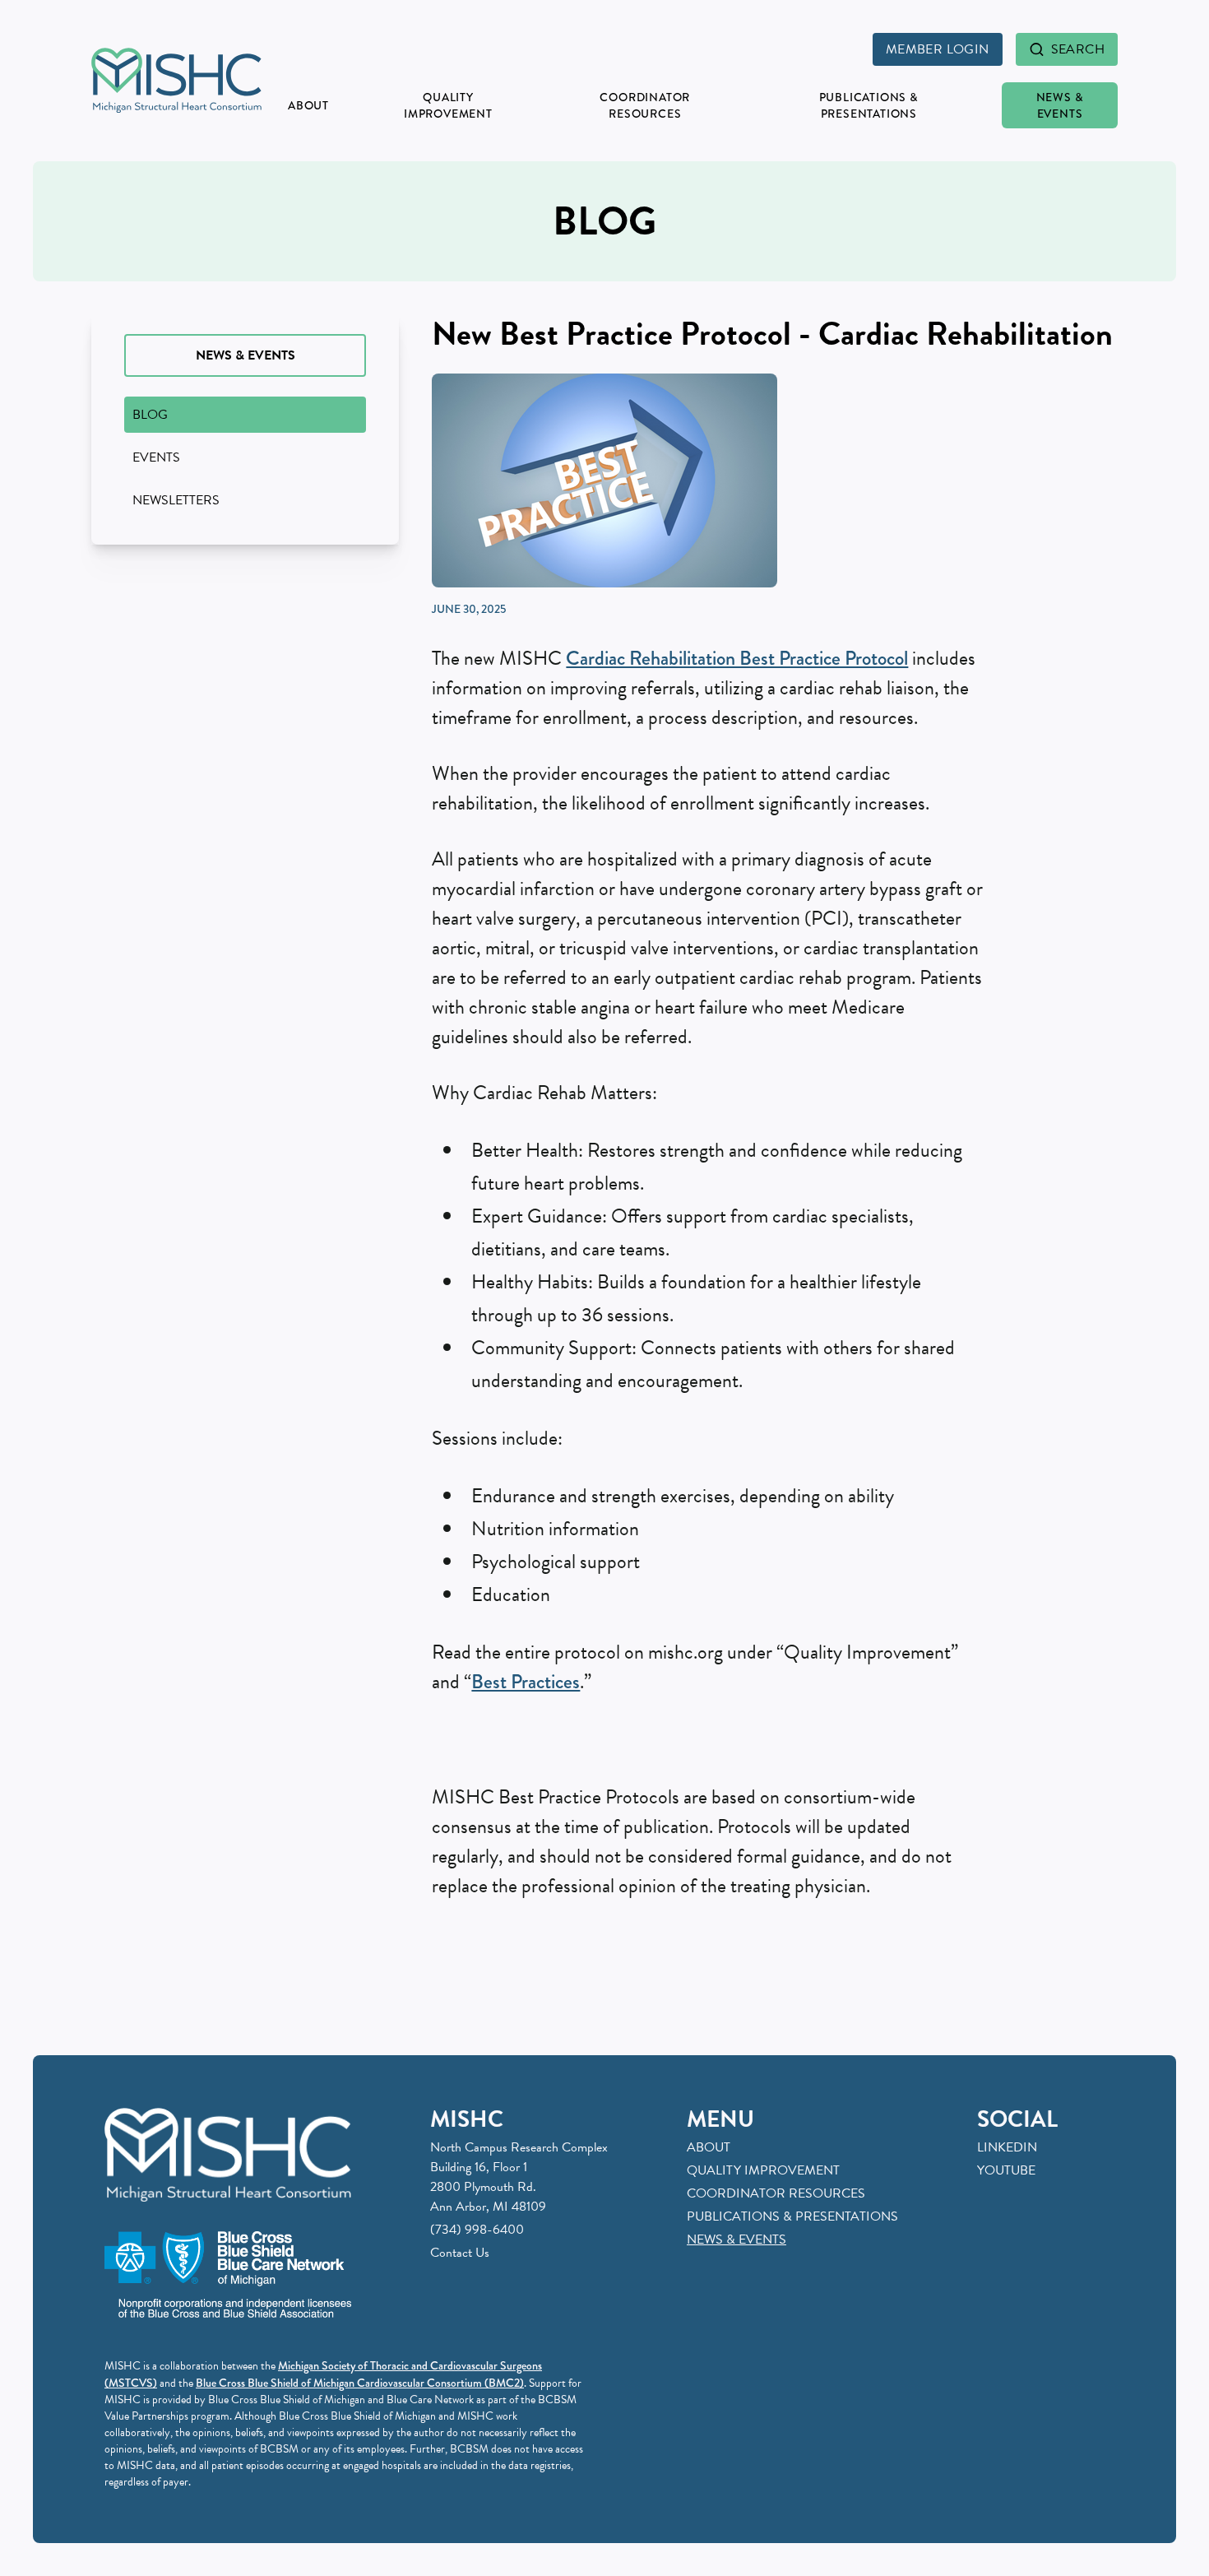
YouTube (1006, 2170)
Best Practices (526, 1682)
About (308, 105)
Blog (150, 415)
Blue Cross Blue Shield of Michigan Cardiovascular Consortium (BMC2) (360, 2383)
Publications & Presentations (869, 105)
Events (156, 457)
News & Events (1060, 105)
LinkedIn (1007, 2147)
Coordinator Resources (645, 105)
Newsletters (176, 500)
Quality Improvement (448, 105)
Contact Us (460, 2253)
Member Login (938, 49)
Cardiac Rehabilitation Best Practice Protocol (737, 658)
